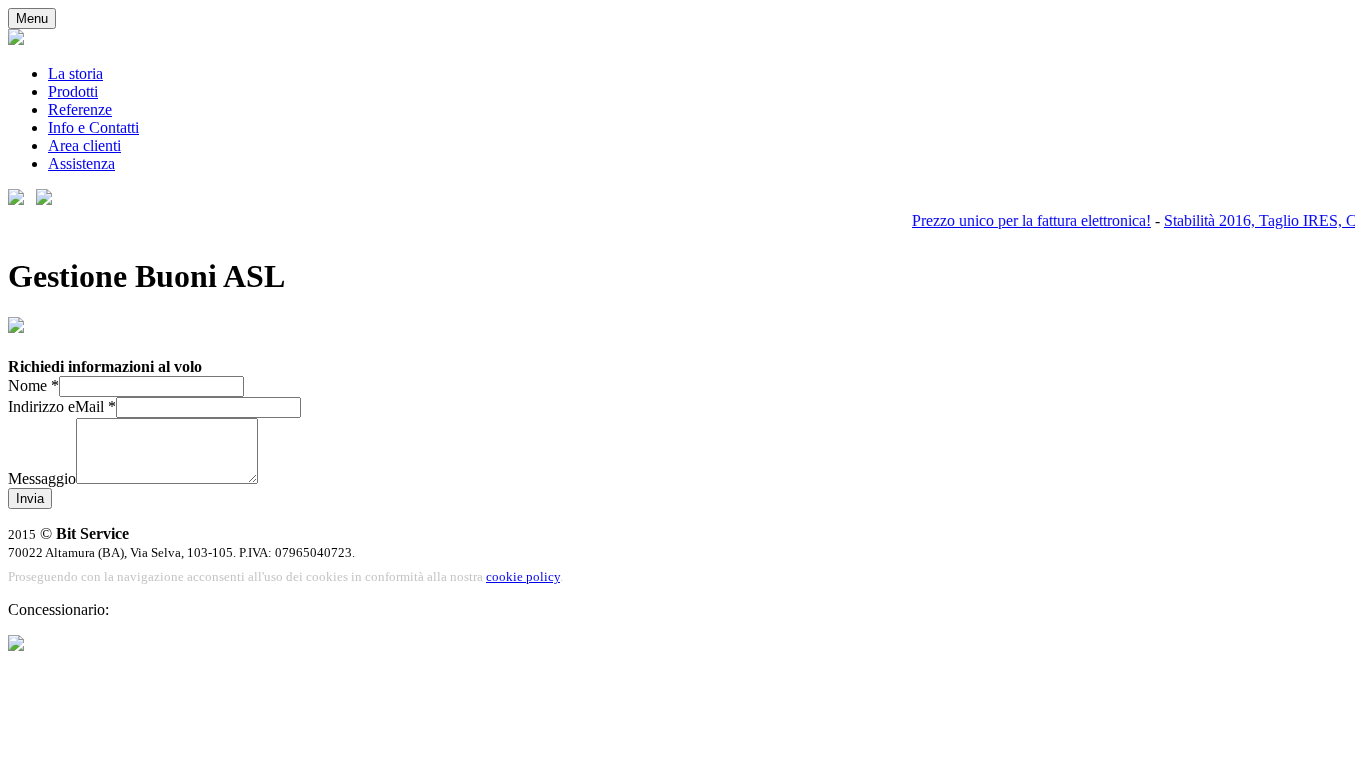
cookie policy (523, 576)
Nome (33, 385)
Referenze (80, 109)
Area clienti (84, 145)
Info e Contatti (93, 127)
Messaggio (42, 478)
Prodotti (73, 91)
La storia (75, 73)
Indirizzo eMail (62, 406)
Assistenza (81, 163)
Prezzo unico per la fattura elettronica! (1025, 220)
